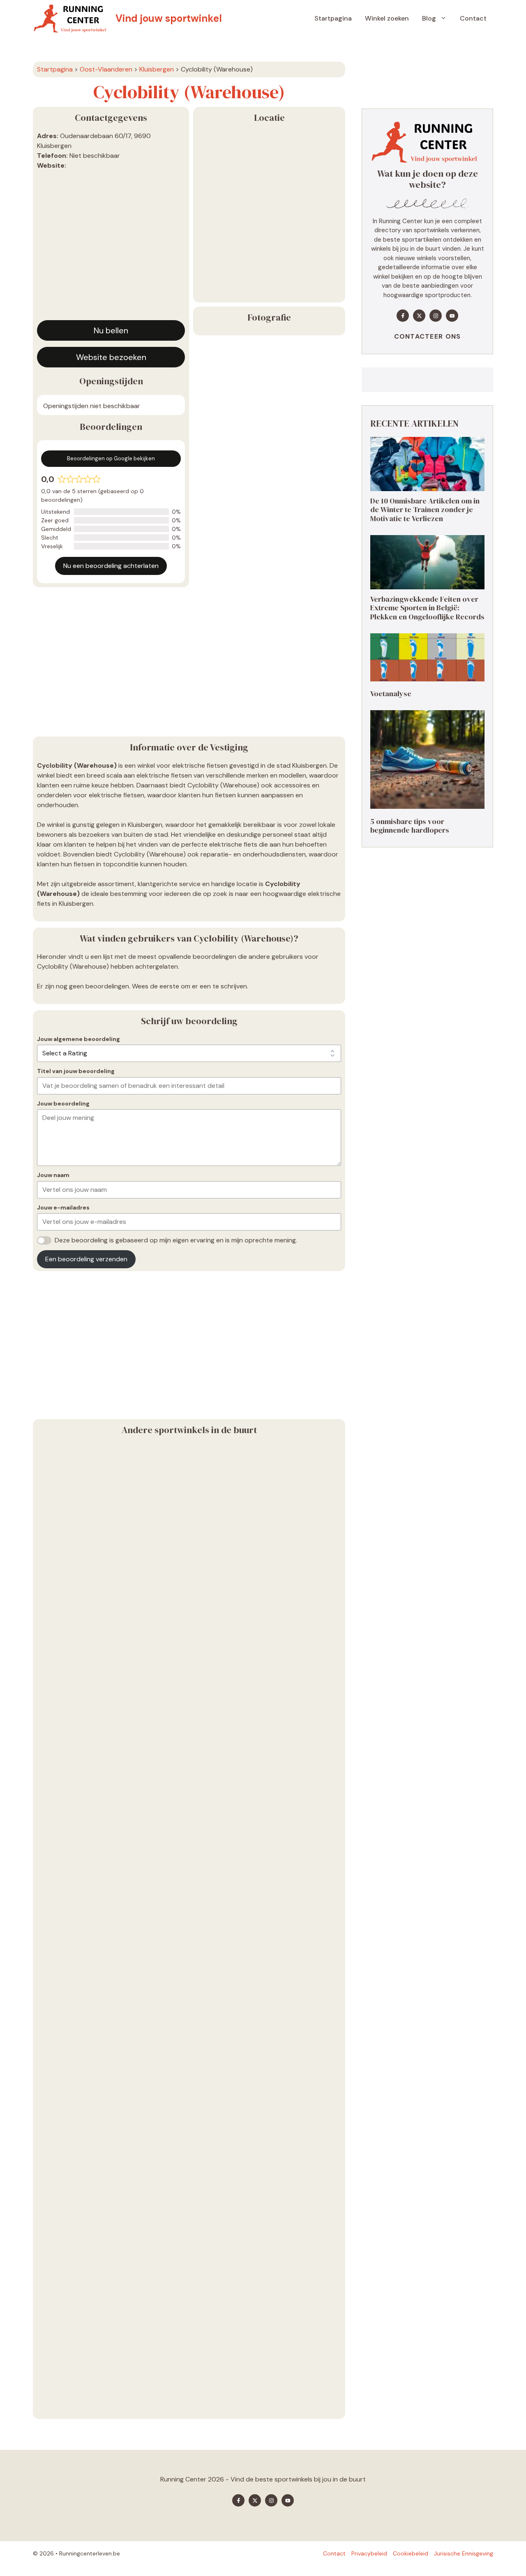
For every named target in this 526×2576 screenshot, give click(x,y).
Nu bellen (111, 330)
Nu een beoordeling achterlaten (111, 566)
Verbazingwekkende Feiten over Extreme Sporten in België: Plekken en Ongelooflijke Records (427, 607)
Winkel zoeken (387, 18)
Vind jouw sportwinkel (169, 18)
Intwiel (48, 1628)
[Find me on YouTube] (452, 316)
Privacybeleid (369, 2553)
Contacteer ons (428, 336)
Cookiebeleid (411, 2553)
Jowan (48, 2212)
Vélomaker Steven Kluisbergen (89, 1823)
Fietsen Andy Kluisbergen (80, 2406)
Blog (429, 18)
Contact (473, 18)
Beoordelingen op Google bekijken (111, 458)
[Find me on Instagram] (436, 316)
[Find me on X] (419, 316)
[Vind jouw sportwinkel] (72, 18)
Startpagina (333, 18)
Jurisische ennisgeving (464, 2553)
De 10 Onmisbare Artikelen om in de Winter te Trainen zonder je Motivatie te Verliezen (425, 509)
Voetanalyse (391, 694)
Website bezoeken (111, 357)
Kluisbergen (157, 69)
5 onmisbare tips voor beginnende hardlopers (410, 825)
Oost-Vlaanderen (106, 69)
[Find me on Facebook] (403, 316)
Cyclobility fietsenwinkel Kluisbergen (99, 2017)
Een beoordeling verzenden (86, 1259)
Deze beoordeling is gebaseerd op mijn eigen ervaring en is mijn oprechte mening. (176, 1240)
